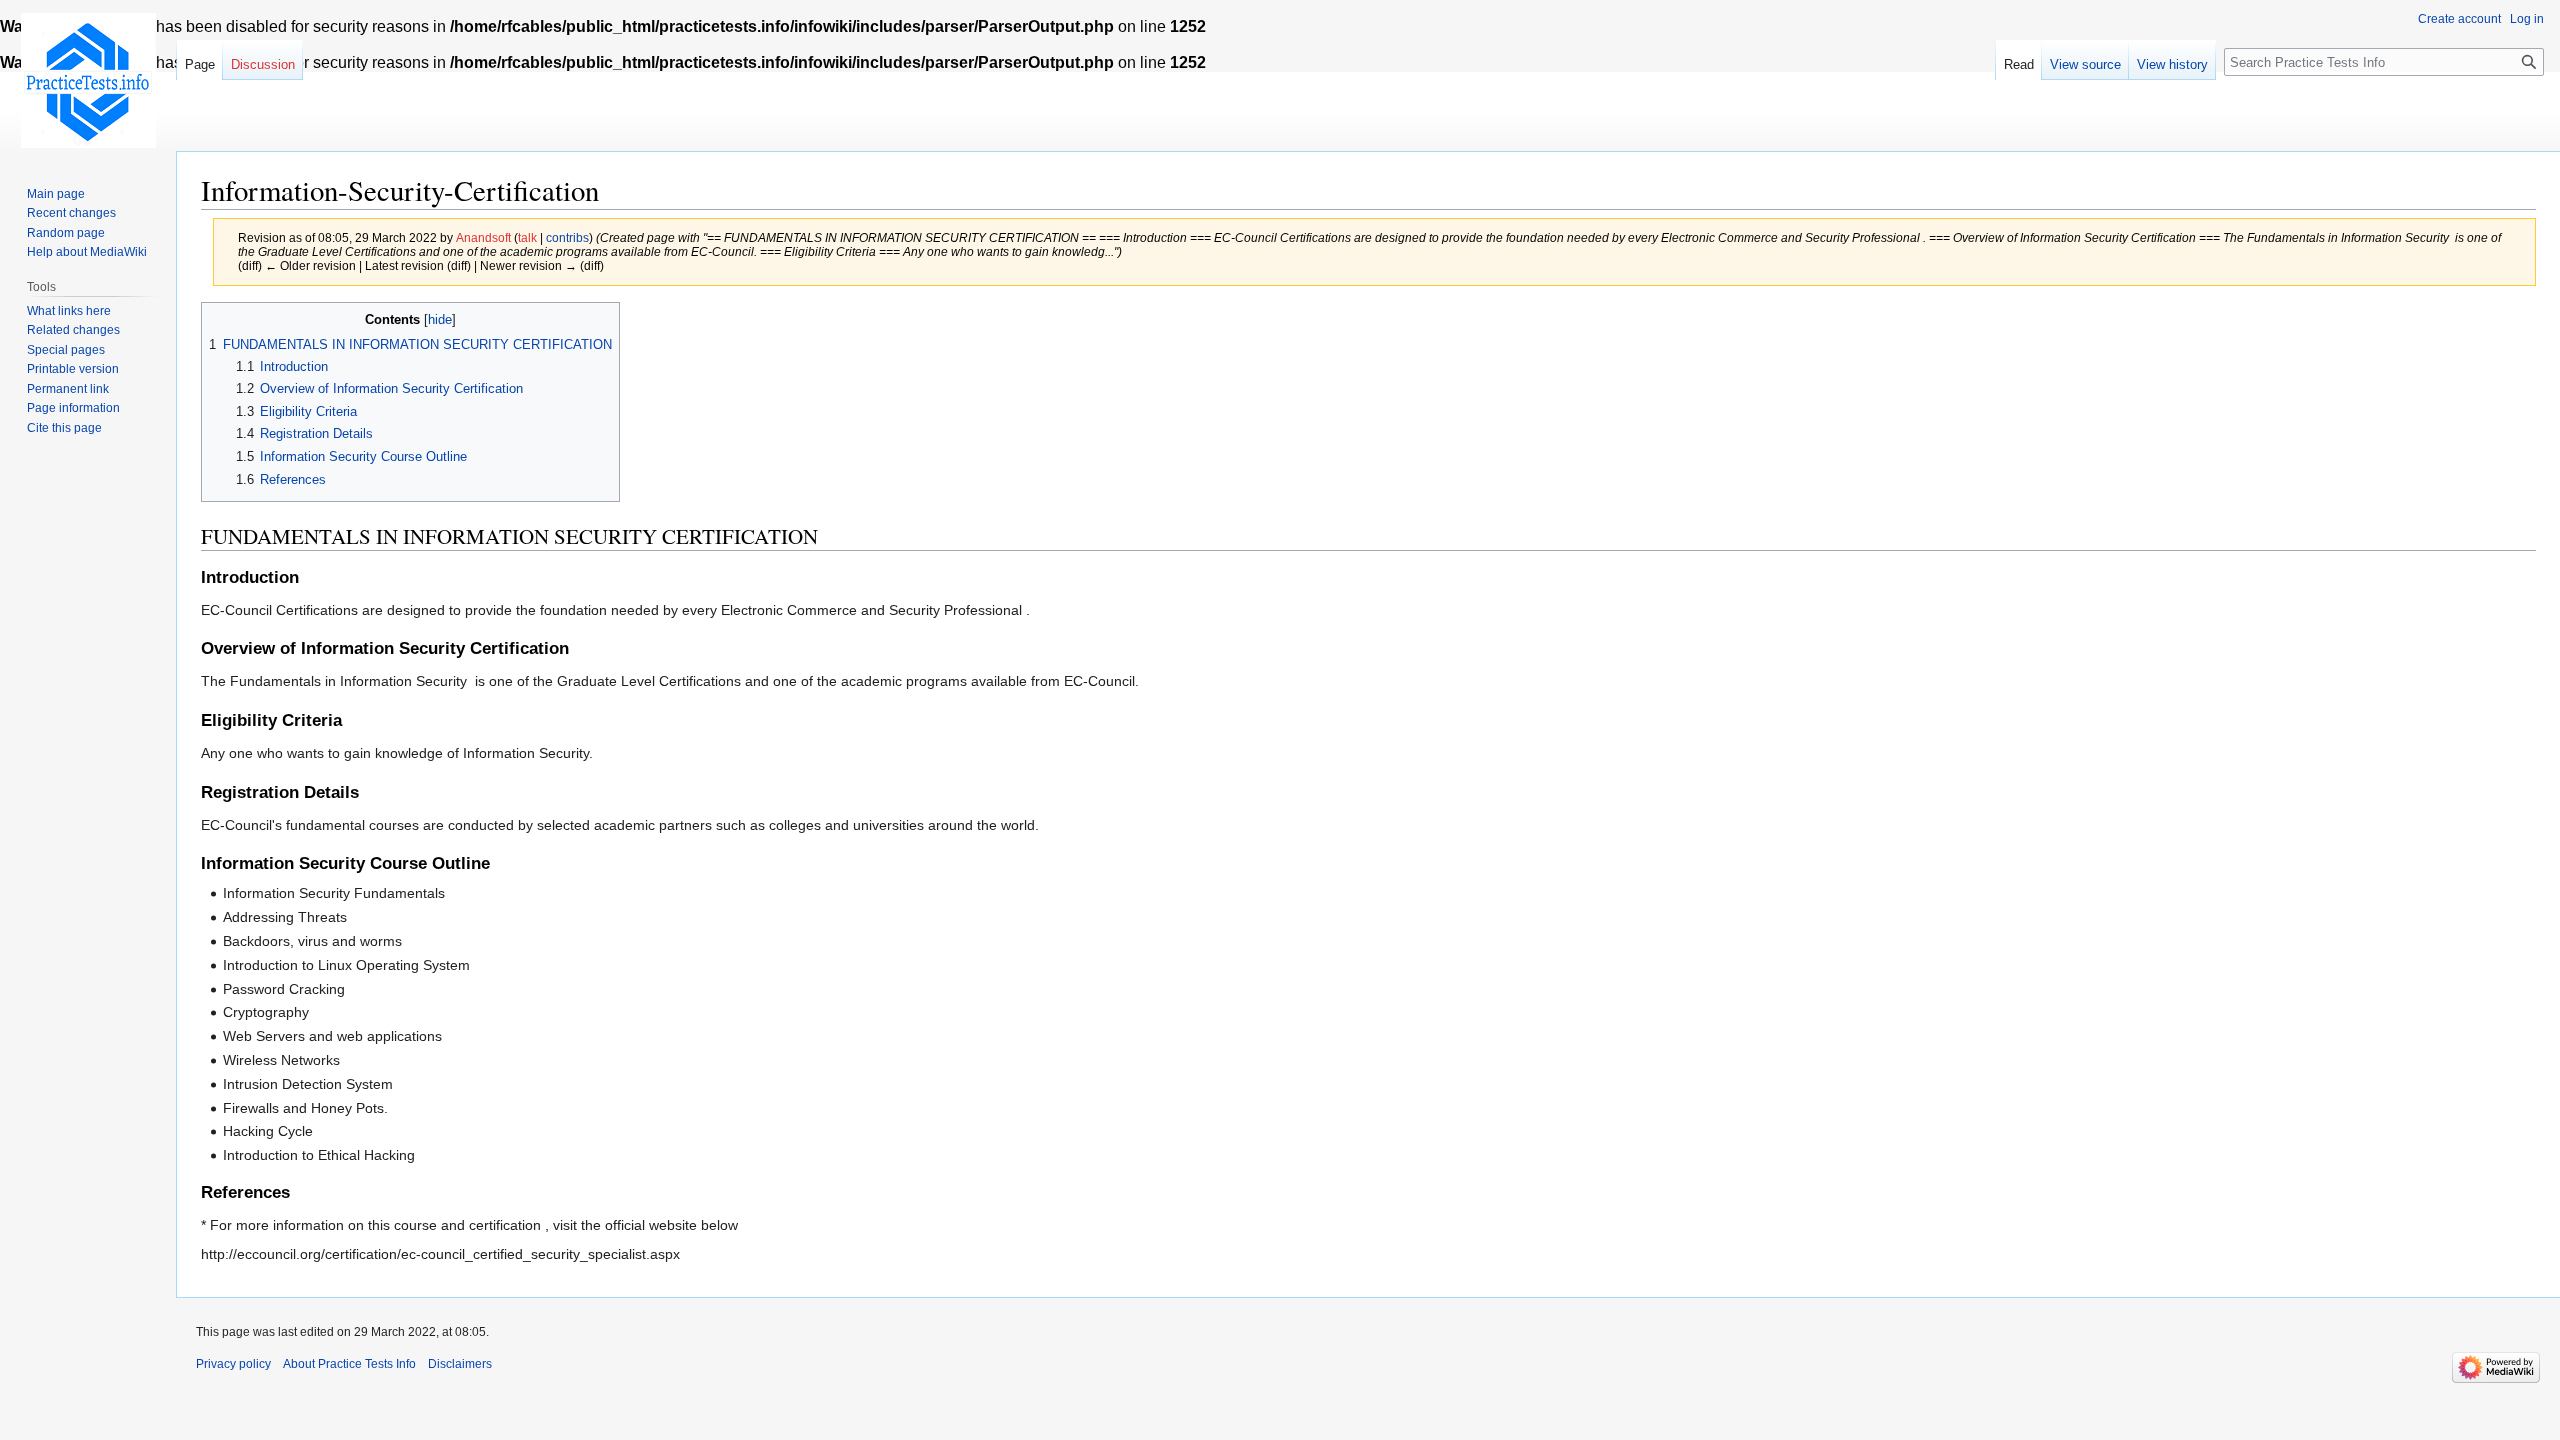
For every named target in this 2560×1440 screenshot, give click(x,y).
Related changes (73, 330)
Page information (73, 408)
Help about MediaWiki (87, 252)
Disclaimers (460, 1364)
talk (527, 237)
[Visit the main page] (88, 80)
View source (2085, 64)
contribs (567, 237)
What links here (69, 311)
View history (2172, 64)
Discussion (263, 64)
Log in (2527, 19)
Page (200, 64)
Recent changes (71, 213)
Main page (56, 194)
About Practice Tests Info (349, 1364)
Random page (66, 233)
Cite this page (64, 428)
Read (2019, 64)
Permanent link (68, 389)
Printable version (73, 369)
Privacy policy (233, 1364)
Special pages (66, 350)
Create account (2459, 19)
